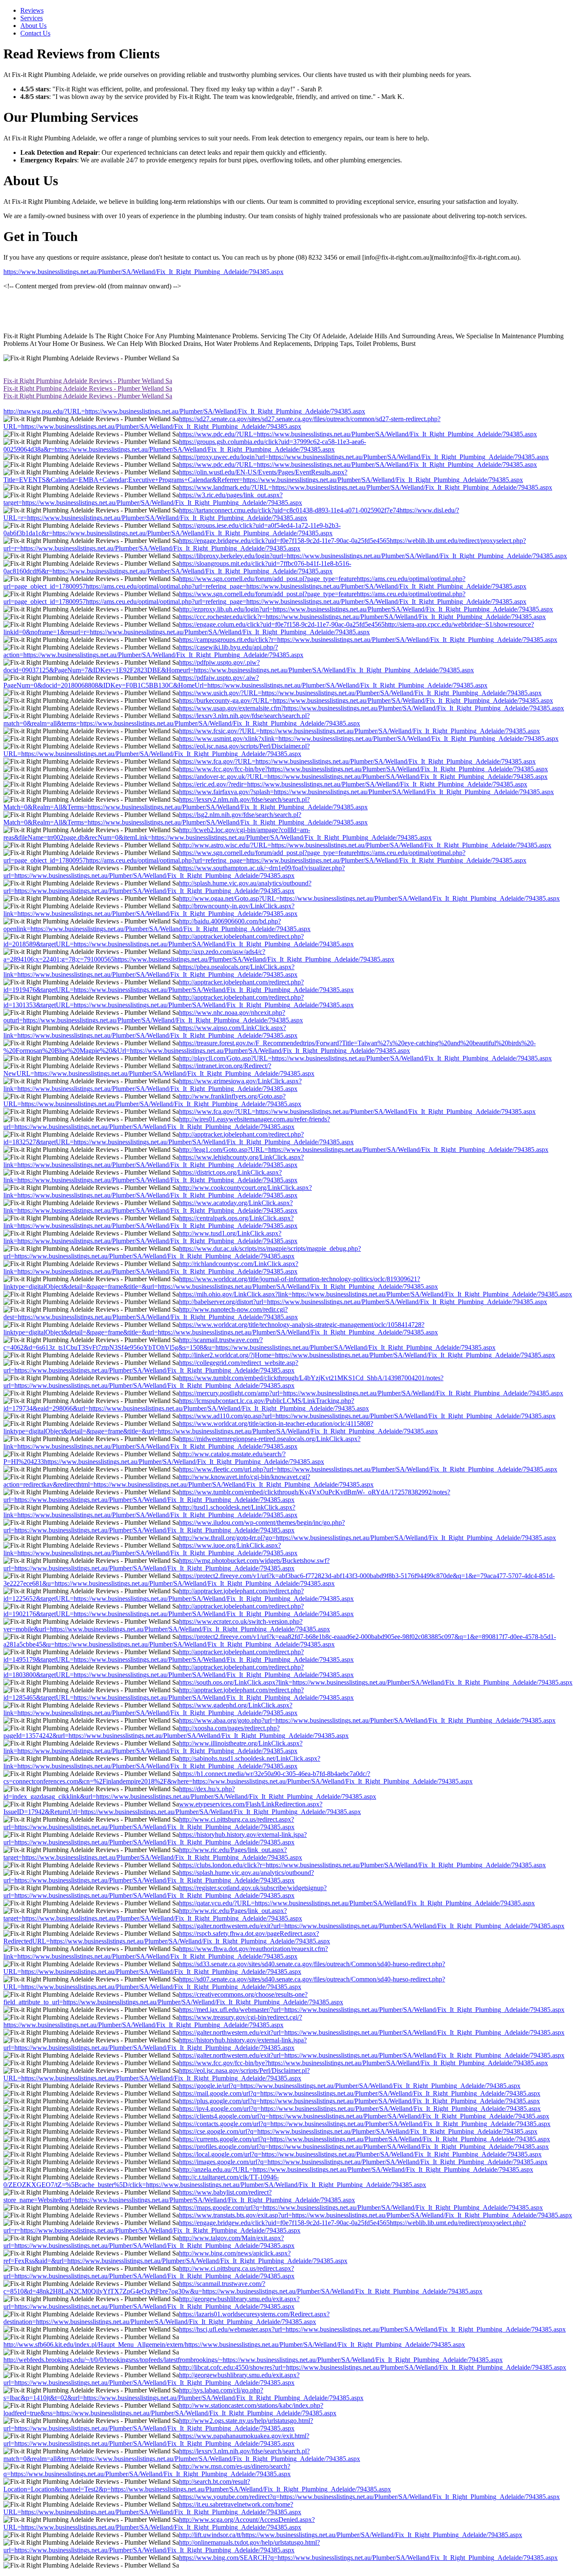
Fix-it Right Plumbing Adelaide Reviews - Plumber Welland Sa (88, 381)
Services (32, 18)
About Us (33, 26)
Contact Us (35, 33)
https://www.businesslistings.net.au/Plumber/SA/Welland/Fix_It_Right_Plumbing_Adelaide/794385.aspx (143, 272)
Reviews (32, 10)
